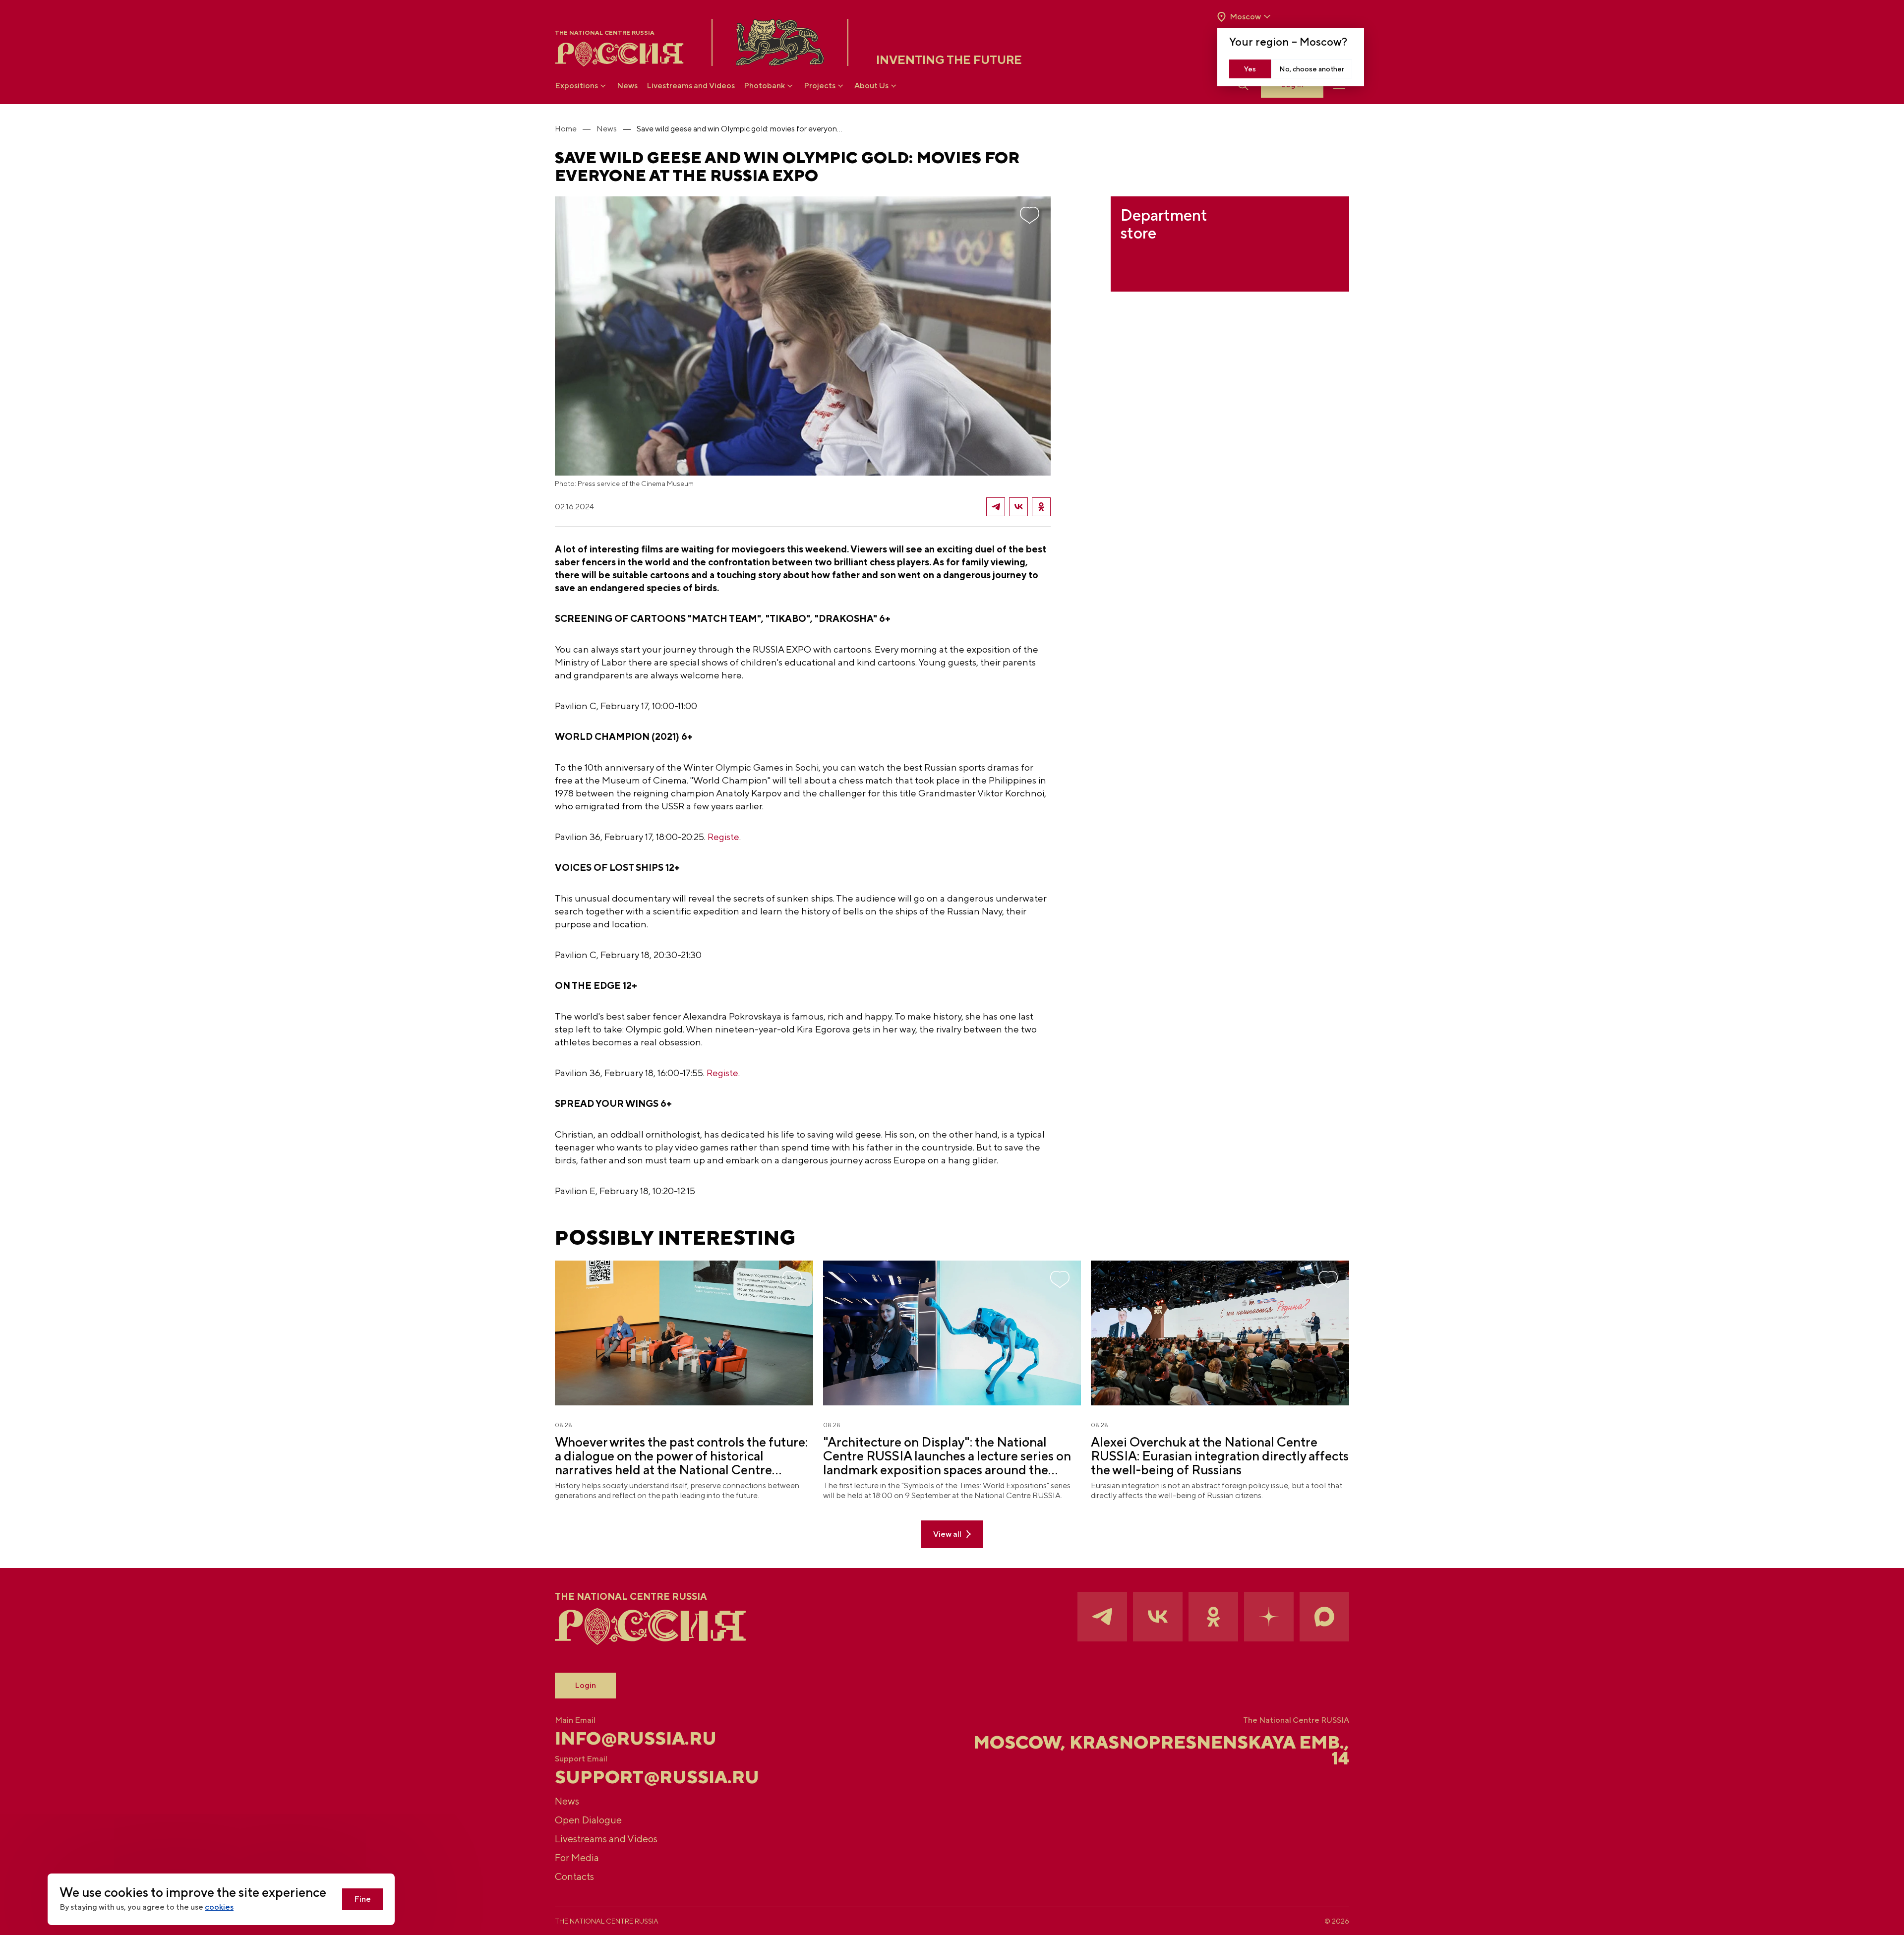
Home (566, 129)
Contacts (574, 1876)
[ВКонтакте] (1018, 507)
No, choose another (1312, 69)
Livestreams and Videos (691, 86)
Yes (1250, 69)
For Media (577, 1857)
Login (585, 1685)
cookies (219, 1907)
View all (947, 1534)
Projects (820, 86)
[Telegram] (996, 507)
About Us (871, 86)
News (627, 86)
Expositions (576, 86)
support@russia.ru (657, 1777)
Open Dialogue (588, 1820)
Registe (723, 837)
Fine (362, 1899)
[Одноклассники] (1041, 507)
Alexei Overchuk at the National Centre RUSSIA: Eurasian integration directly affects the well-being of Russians (1220, 1456)
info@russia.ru (636, 1738)
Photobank (764, 86)
